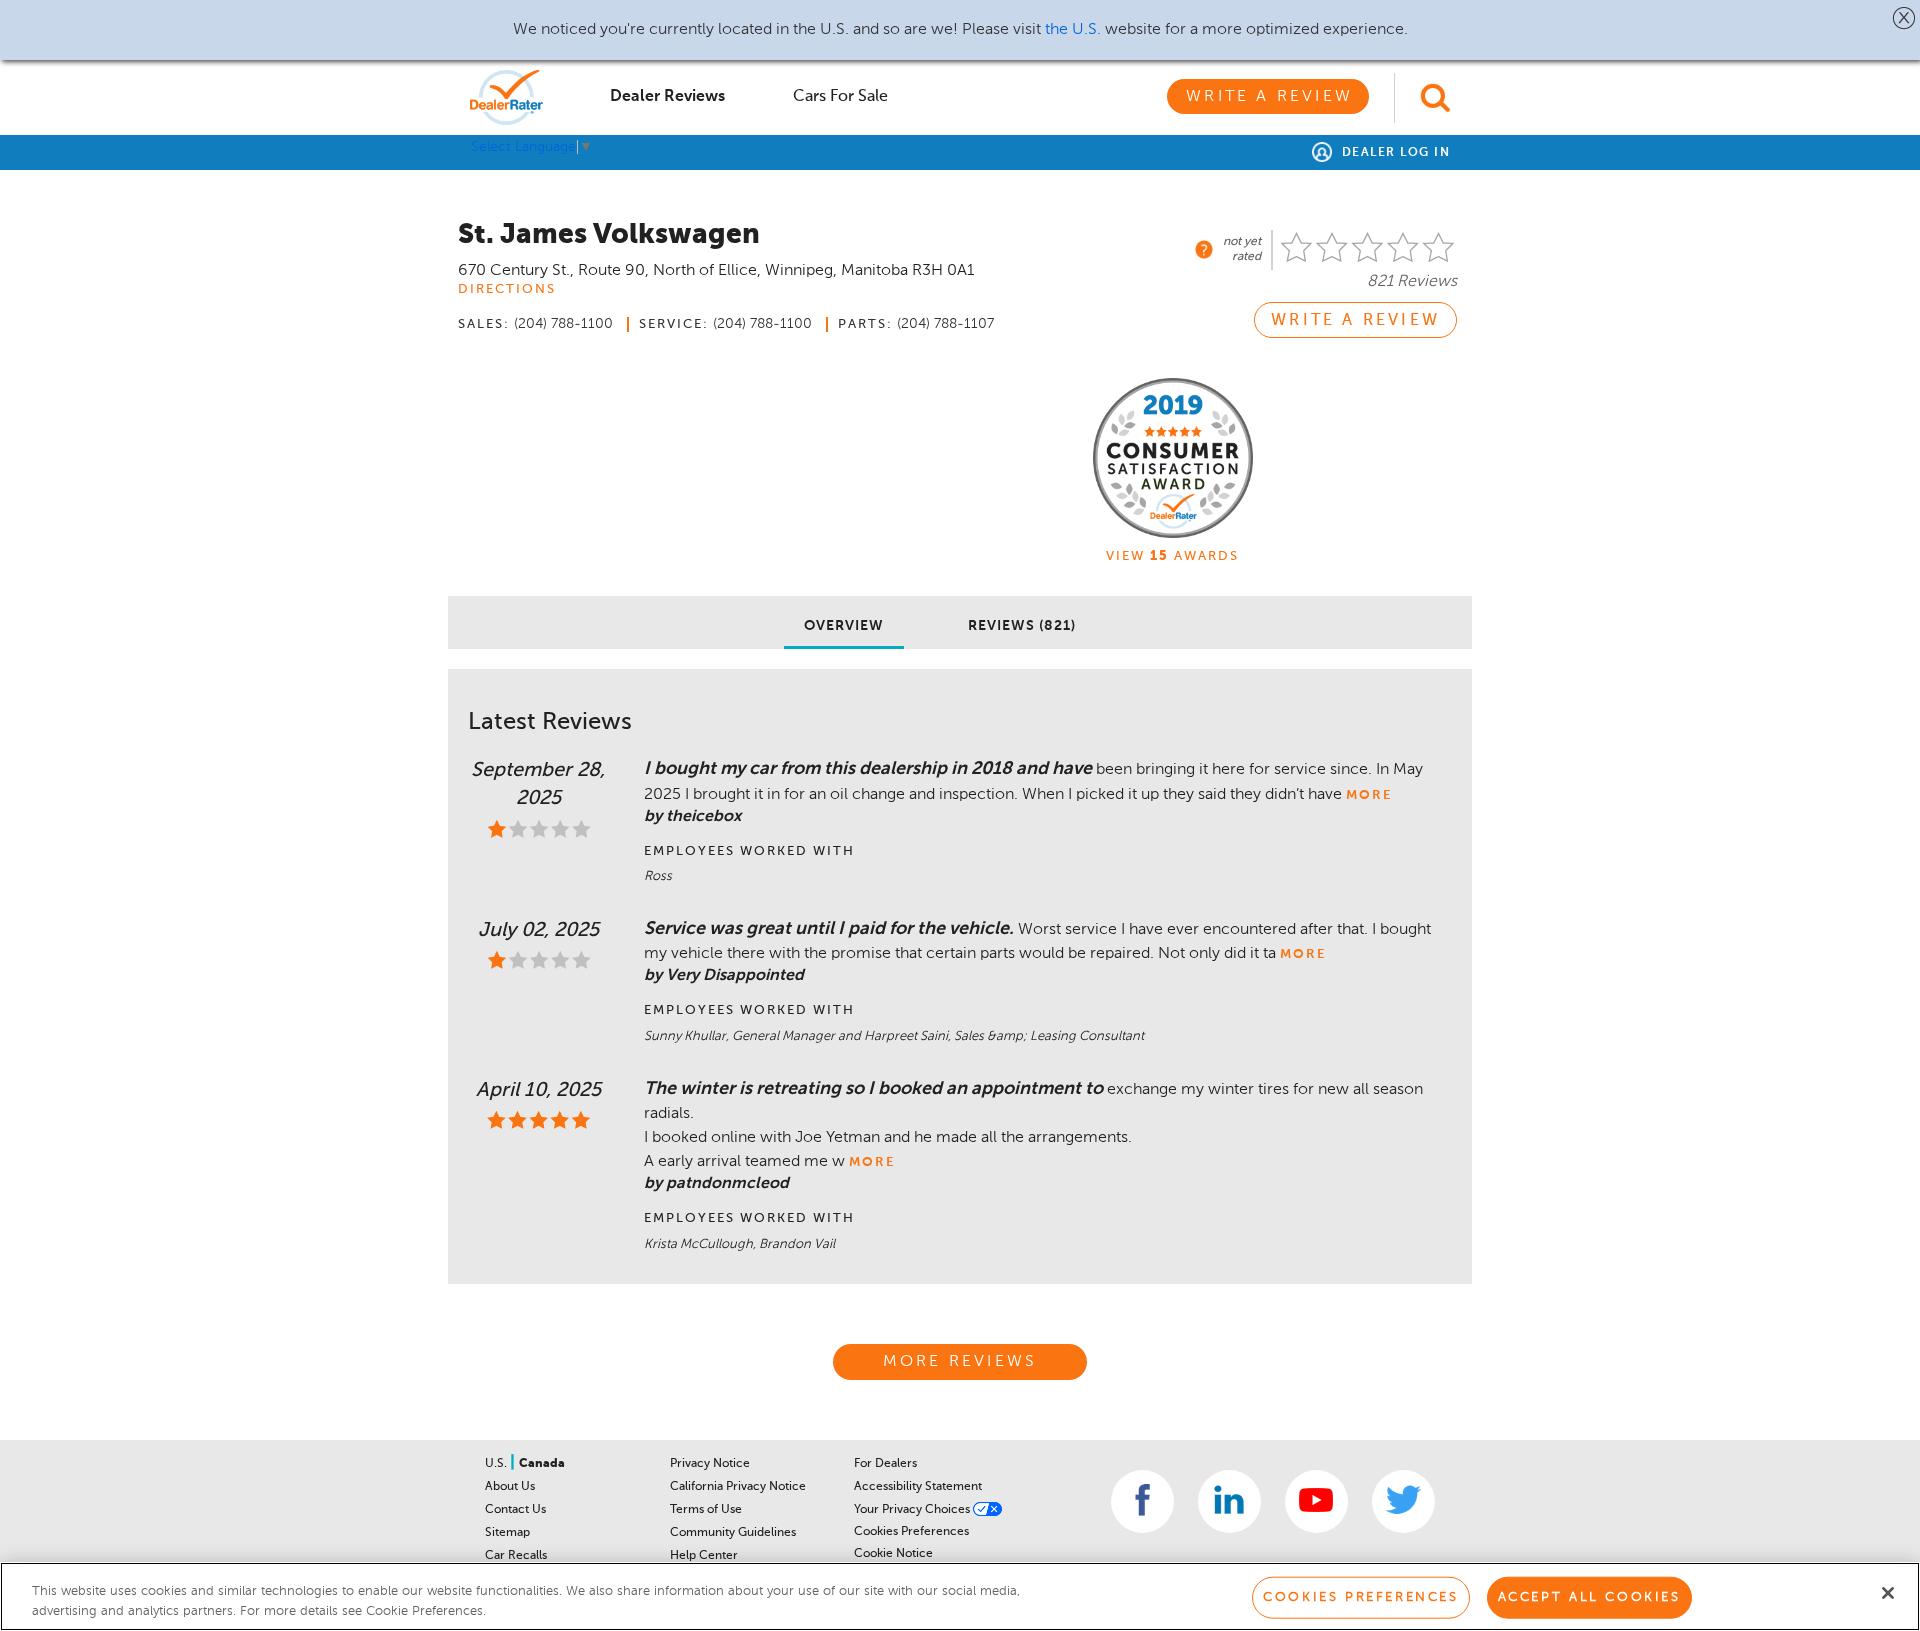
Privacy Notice (710, 1464)
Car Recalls (516, 1556)
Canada (542, 1464)
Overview (844, 626)
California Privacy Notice (738, 1487)
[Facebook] (1142, 1501)
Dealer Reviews (667, 97)
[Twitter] (1403, 1501)
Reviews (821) (1022, 626)
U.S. (497, 1464)
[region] (960, 1596)
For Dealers (885, 1464)
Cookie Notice (893, 1554)
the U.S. (1073, 30)
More (1369, 795)
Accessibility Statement (918, 1487)
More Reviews (960, 1362)
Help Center (704, 1556)
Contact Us (515, 1510)
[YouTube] (1316, 1501)
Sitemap (507, 1533)
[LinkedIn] (1229, 1501)
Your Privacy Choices (913, 1510)
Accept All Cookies (1589, 1597)
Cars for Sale (840, 97)
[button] (1904, 18)
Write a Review (1269, 97)
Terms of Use (706, 1510)
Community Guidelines (733, 1533)
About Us (510, 1487)
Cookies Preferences (911, 1532)
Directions (507, 289)
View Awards (1172, 556)
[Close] (1888, 1593)
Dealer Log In (1393, 153)
